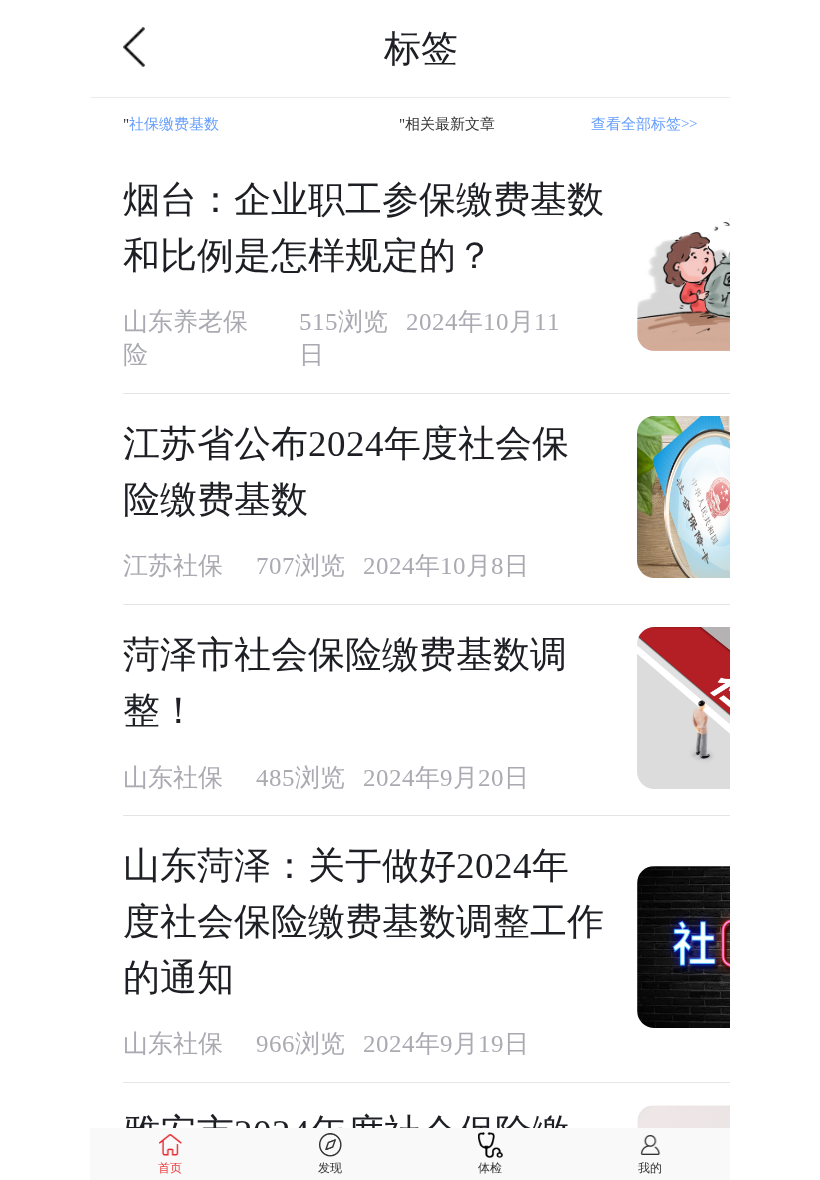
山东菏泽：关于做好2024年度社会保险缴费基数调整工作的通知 (363, 921)
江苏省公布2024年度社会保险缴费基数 (346, 471)
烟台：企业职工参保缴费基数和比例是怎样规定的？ (363, 227)
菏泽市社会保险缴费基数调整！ (345, 682)
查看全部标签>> (644, 124)
